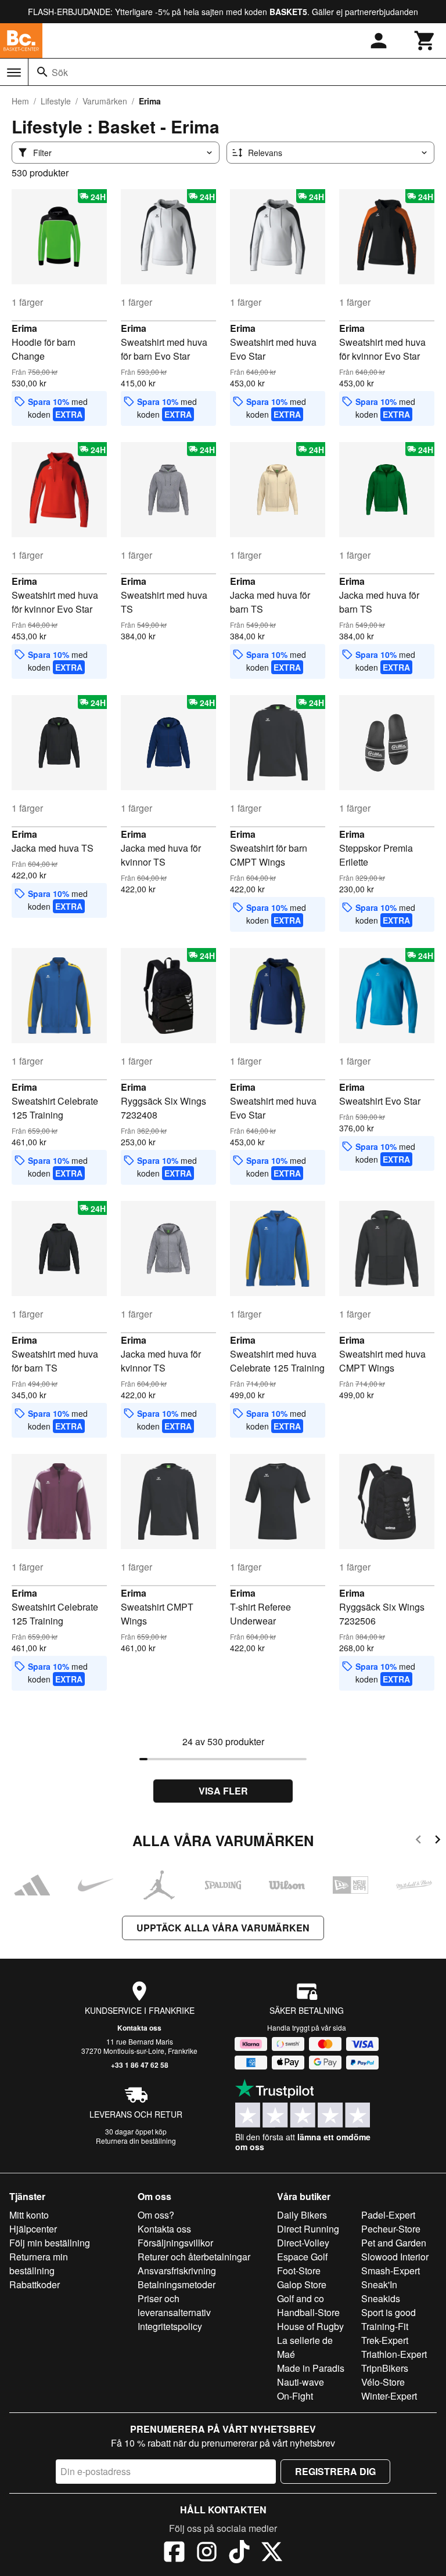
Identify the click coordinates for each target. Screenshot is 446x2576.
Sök (60, 72)
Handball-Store (308, 2312)
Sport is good (389, 2312)
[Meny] (14, 73)
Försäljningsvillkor (175, 2243)
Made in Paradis (311, 2368)
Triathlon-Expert (394, 2354)
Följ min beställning (50, 2243)
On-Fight (295, 2396)
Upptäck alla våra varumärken (223, 1928)
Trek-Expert (385, 2340)
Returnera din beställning (136, 2141)
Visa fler (223, 1791)
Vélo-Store (383, 2382)
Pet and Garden (394, 2243)
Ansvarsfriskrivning (177, 2271)
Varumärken (105, 101)
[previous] (418, 1841)
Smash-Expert (391, 2271)
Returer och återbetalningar (194, 2257)
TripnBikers (385, 2368)
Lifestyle (56, 101)
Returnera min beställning (39, 2264)
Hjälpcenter (33, 2229)
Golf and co (301, 2298)
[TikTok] (239, 2553)
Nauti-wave (301, 2382)
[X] (272, 2553)
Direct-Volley (303, 2243)
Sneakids (381, 2298)
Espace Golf (302, 2257)
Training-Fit (385, 2326)
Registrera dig (335, 2471)
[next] (438, 1841)
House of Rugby (310, 2326)
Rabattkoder (35, 2284)
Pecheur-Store (391, 2229)
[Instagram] (207, 2553)
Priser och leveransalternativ (174, 2305)
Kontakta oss (139, 2028)
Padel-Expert (388, 2215)
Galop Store (302, 2284)
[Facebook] (174, 2553)
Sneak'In (379, 2284)
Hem (20, 101)
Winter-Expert (389, 2396)
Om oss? (156, 2215)
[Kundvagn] (425, 41)
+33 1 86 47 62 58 (140, 2065)
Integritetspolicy (170, 2326)
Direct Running (308, 2229)
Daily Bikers (302, 2215)
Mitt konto (29, 2215)
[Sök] (42, 72)
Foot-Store (299, 2271)
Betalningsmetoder (177, 2284)
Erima (24, 328)
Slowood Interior (395, 2257)
